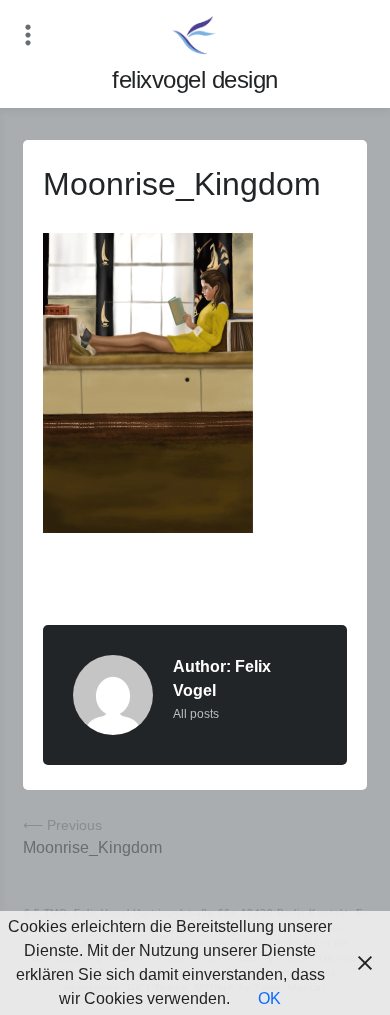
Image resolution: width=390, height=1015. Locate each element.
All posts (196, 714)
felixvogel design (195, 79)
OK (269, 998)
